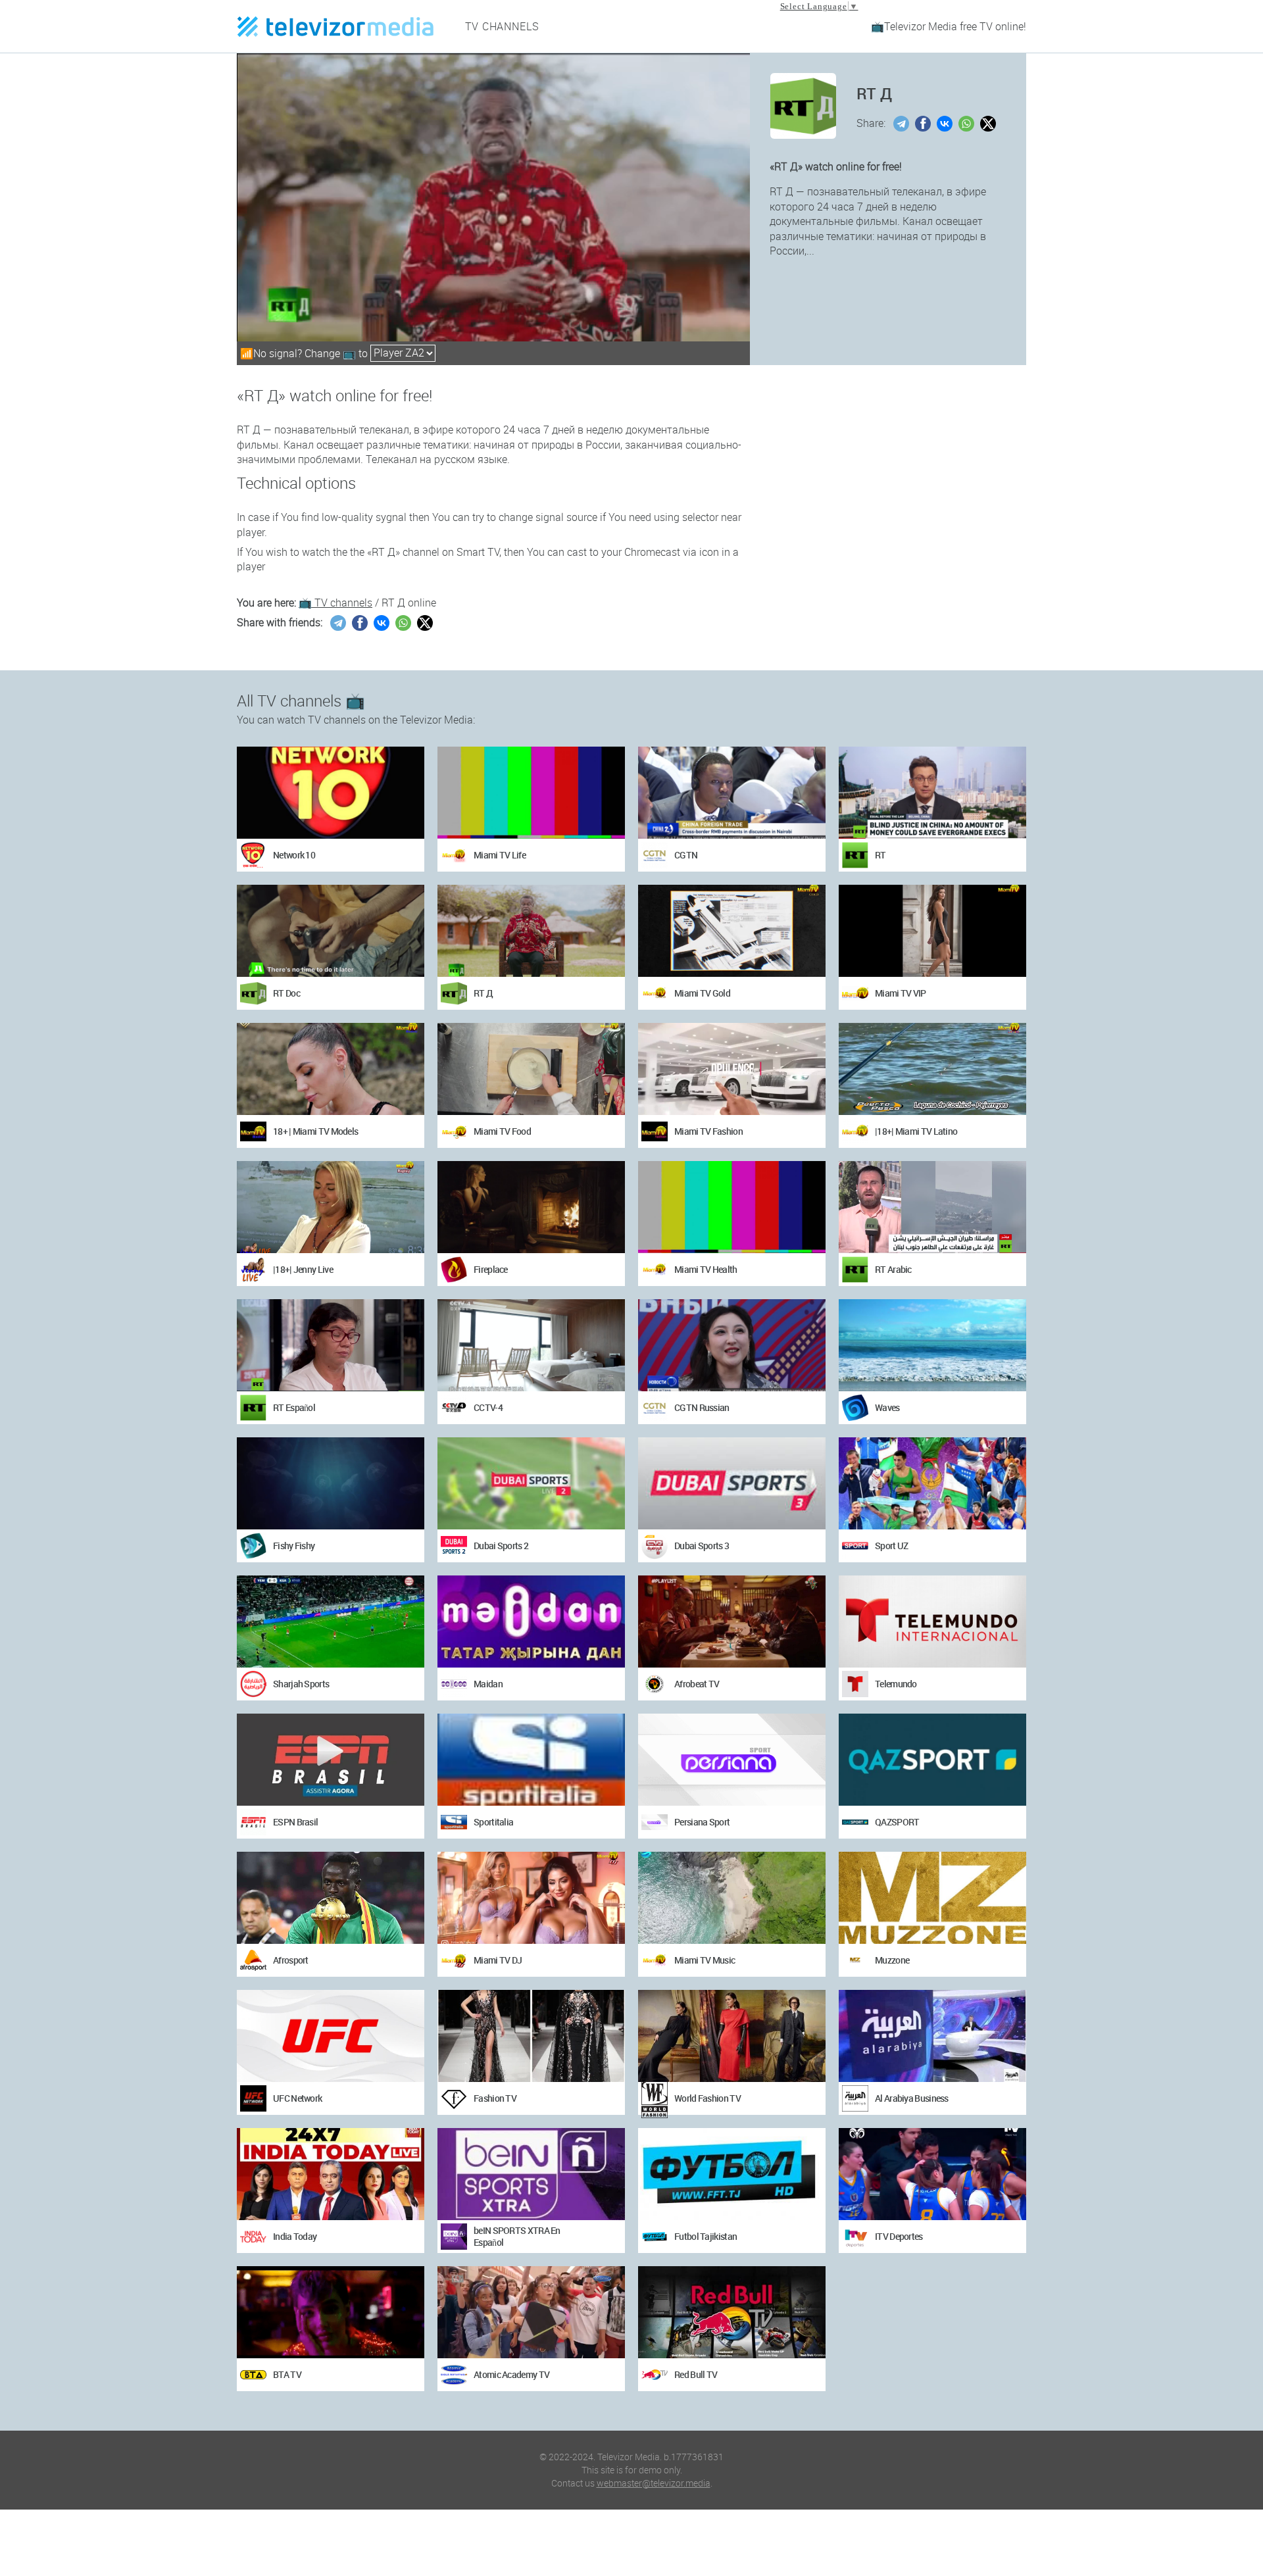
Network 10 (294, 855)
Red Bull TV (696, 2374)
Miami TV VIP (901, 993)
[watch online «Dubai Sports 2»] (531, 1483)
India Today (295, 2236)
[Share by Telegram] (903, 124)
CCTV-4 (488, 1407)
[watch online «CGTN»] (732, 793)
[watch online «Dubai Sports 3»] (732, 1483)
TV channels (503, 26)
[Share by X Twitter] (990, 124)
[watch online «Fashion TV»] (531, 2036)
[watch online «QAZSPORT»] (932, 1760)
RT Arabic (893, 1269)
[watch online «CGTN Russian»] (732, 1345)
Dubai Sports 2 (501, 1546)
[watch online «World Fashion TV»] (732, 2036)
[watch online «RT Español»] (331, 1345)
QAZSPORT (897, 1822)
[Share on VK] (946, 124)
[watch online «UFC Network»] (331, 2036)
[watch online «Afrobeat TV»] (732, 1622)
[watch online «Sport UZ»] (932, 1483)
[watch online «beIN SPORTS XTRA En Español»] (531, 2174)
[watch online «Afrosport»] (331, 1898)
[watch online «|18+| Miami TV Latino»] (932, 1069)
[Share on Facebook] (925, 124)
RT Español (294, 1407)
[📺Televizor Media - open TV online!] (335, 26)
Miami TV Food (502, 1131)
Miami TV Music (705, 1960)
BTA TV (287, 2374)
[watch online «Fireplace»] (531, 1207)
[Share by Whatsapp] (968, 124)
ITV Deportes (899, 2236)
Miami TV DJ (498, 1960)
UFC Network (297, 2098)
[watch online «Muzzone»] (932, 1898)
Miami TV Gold (702, 993)
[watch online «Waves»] (932, 1345)
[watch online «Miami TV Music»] (732, 1898)
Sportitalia (493, 1822)
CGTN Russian (702, 1407)
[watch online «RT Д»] (531, 931)
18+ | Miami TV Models (315, 1131)
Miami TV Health (706, 1269)
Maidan (488, 1684)
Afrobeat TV (697, 1684)
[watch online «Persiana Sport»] (732, 1760)
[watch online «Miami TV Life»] (531, 793)
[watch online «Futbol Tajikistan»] (732, 2174)
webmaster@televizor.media (654, 2483)
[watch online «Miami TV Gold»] (732, 931)
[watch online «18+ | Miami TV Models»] (331, 1069)
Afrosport (291, 1960)
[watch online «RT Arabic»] (932, 1207)
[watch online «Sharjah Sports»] (331, 1622)
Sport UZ (891, 1546)
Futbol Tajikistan (706, 2236)
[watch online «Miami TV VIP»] (932, 931)
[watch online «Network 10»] (331, 793)
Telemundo (896, 1684)
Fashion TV (495, 2098)
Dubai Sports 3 (702, 1546)
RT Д (483, 993)
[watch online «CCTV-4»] (531, 1345)
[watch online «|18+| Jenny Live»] (331, 1207)
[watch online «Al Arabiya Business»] (932, 2036)
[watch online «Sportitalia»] (531, 1760)
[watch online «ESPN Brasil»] (331, 1760)
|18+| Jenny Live (303, 1269)
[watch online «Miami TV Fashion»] (732, 1069)
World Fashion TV (707, 2098)
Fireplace (491, 1269)
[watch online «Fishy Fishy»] (331, 1483)
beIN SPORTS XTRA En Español (517, 2236)
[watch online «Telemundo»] (932, 1622)
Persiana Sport (702, 1822)
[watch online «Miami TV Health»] (732, 1207)
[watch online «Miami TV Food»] (531, 1069)
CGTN (686, 855)
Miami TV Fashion (708, 1131)
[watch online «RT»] (932, 793)
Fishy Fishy (294, 1546)
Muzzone (892, 1960)
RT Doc (286, 993)
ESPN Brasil (295, 1822)
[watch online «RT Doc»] (331, 931)
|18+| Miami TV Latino (916, 1131)
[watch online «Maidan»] (531, 1622)
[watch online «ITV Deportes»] (932, 2174)
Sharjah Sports (301, 1684)
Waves (887, 1407)
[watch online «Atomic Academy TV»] (531, 2312)
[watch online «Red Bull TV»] (732, 2312)
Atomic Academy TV (511, 2374)
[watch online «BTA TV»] (331, 2312)
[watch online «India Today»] (331, 2174)
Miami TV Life (500, 855)
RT (880, 855)
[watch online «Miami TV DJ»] (531, 1898)
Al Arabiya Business (912, 2098)
